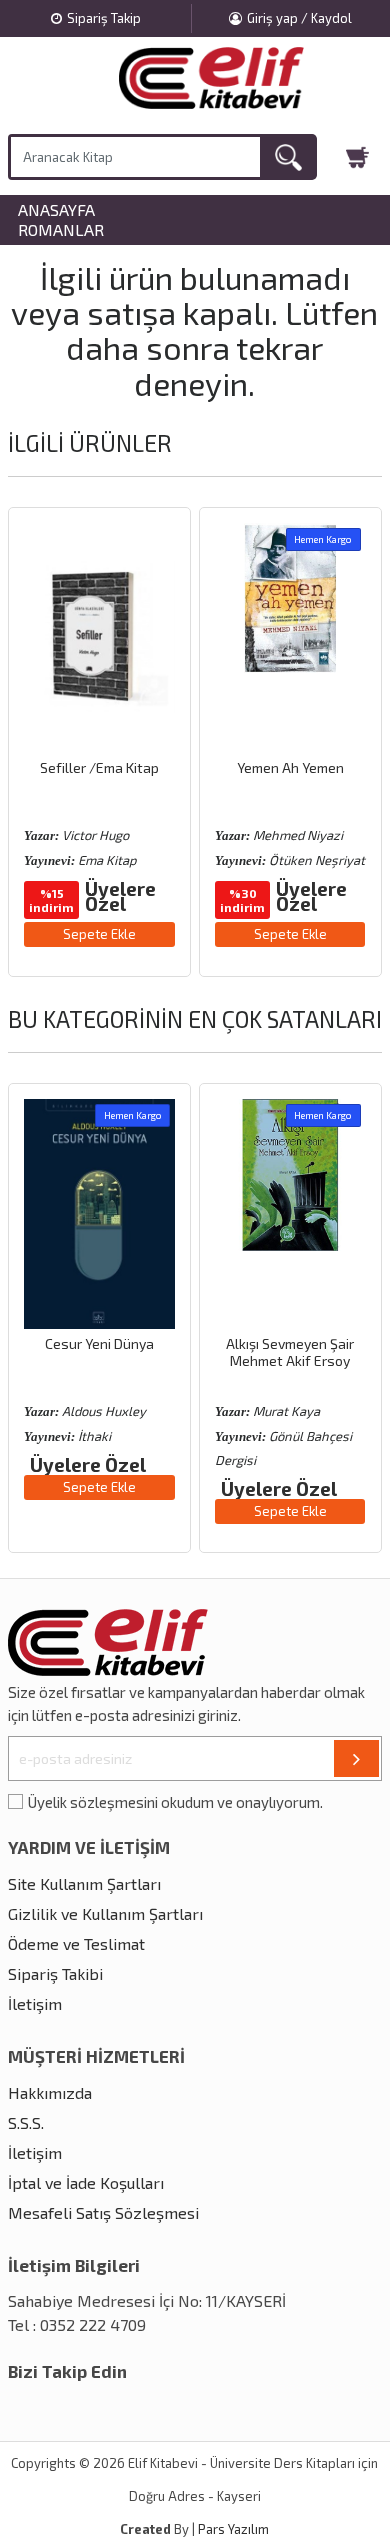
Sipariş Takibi (55, 1973)
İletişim (35, 2003)
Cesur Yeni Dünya (99, 1343)
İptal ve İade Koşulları (86, 2182)
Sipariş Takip (104, 18)
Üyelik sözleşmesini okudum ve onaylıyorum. (175, 1802)
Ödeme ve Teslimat (76, 1943)
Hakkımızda (50, 2092)
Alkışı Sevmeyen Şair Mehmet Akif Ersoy (290, 1352)
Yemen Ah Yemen (290, 767)
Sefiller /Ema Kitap (99, 767)
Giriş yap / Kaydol (299, 18)
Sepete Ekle (99, 934)
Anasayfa (56, 210)
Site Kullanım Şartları (84, 1883)
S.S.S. (26, 2122)
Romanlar (61, 230)
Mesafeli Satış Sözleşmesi (103, 2212)
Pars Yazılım (233, 2529)
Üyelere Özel (120, 896)
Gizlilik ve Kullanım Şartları (105, 1913)
